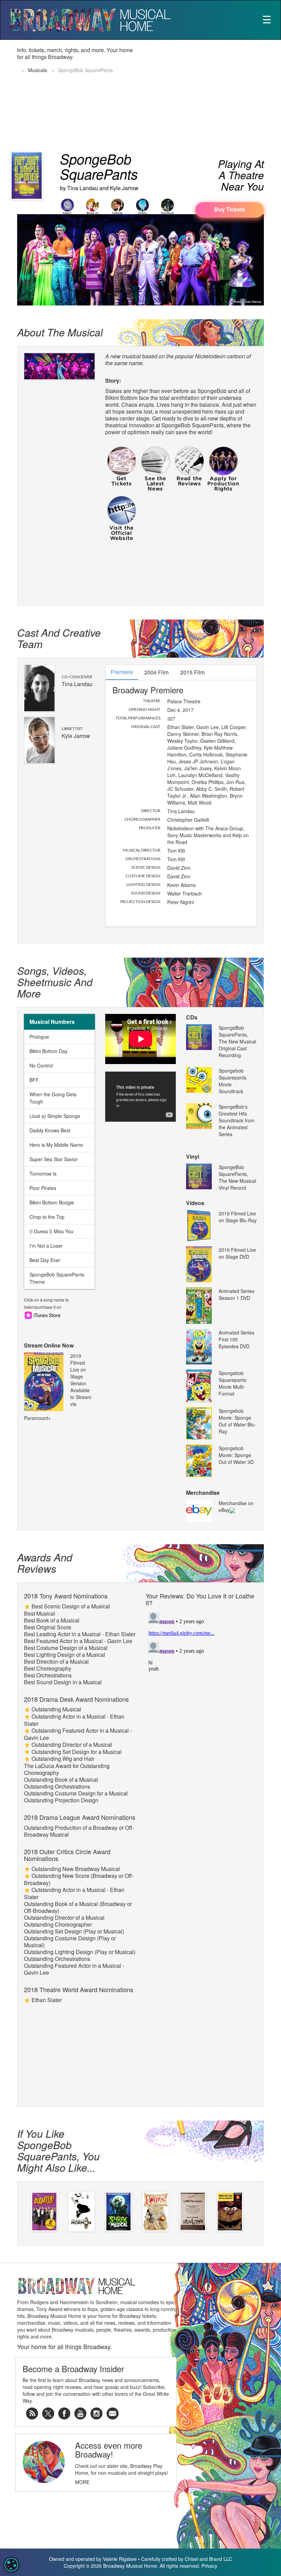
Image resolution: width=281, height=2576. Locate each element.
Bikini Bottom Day (48, 1051)
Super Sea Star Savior (54, 1159)
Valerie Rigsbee (120, 2559)
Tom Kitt (176, 851)
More (82, 2482)
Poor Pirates (43, 1188)
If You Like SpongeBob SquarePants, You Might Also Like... (58, 2150)
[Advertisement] (213, 95)
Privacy (209, 2566)
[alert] (11, 2565)
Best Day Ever (45, 1260)
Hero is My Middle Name (56, 1145)
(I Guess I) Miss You (51, 1231)
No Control (41, 1065)
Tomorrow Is (43, 1174)
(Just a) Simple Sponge (55, 1116)
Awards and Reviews (45, 1563)
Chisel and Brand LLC (208, 2559)
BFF (34, 1080)
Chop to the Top (47, 1217)
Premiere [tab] (122, 672)
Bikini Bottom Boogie (52, 1202)
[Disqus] (201, 1695)
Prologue (39, 1037)
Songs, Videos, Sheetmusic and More (55, 982)
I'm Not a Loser (46, 1246)
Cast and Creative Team (59, 638)
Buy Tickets (230, 209)
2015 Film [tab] (192, 672)
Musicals (38, 70)
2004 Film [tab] (156, 672)
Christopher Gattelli (188, 820)
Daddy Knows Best (50, 1130)
